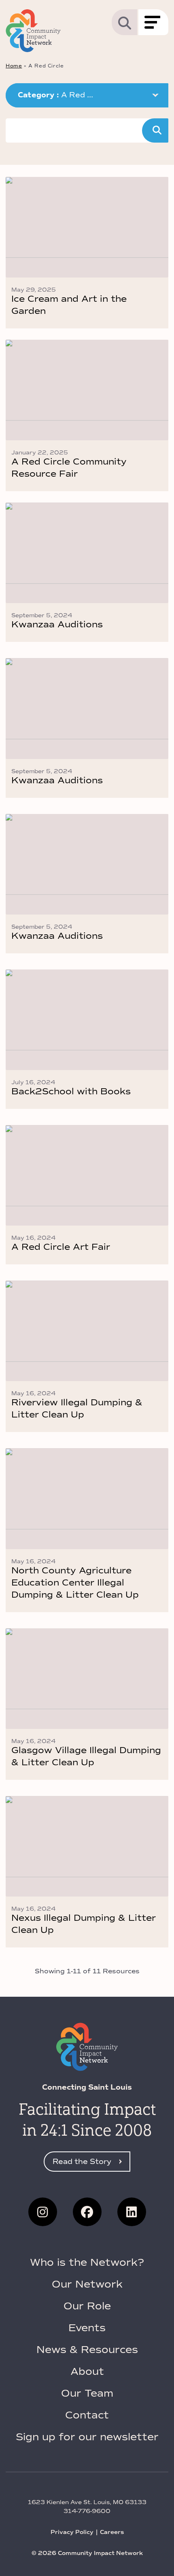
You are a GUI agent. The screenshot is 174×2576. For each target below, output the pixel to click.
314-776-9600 (87, 2511)
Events (87, 2328)
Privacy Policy (72, 2532)
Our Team (87, 2393)
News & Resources (87, 2350)
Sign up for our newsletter (87, 2437)
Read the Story (82, 2162)
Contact (87, 2415)
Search (155, 130)
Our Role (87, 2306)
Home (14, 66)
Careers (112, 2532)
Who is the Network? (87, 2262)
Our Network (87, 2284)
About (87, 2371)
